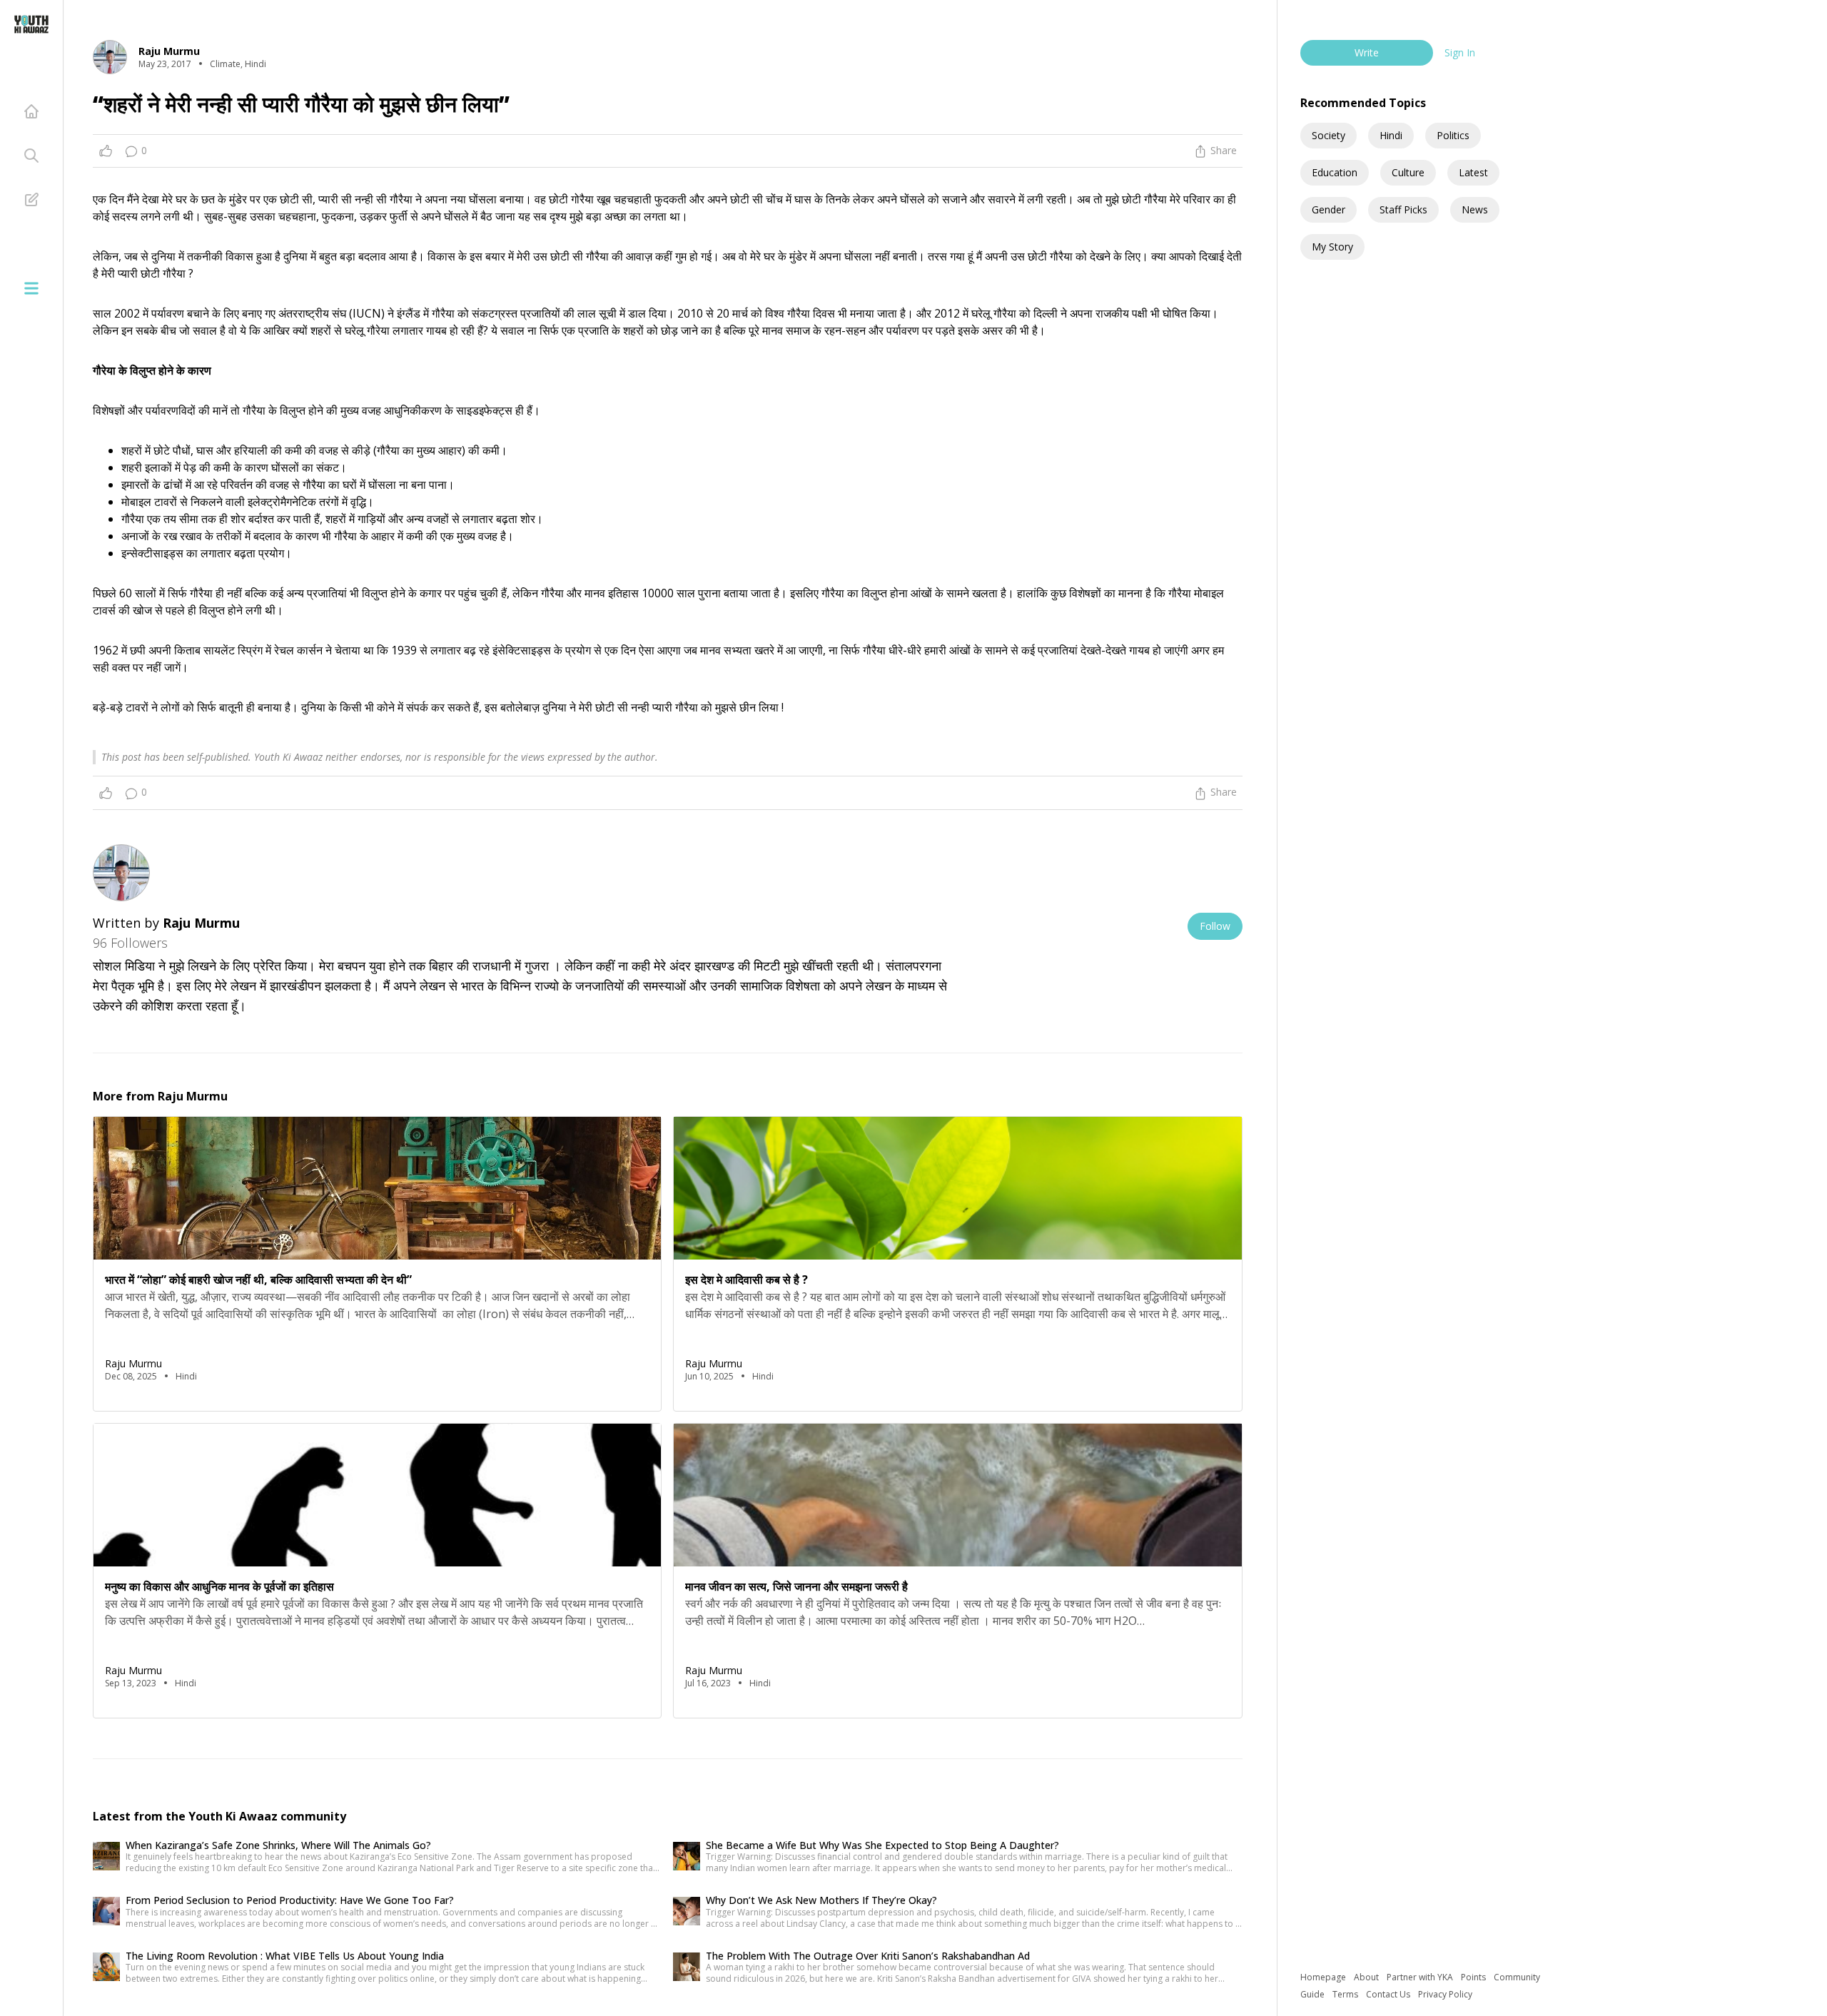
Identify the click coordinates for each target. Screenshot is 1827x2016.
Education (1335, 172)
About (1367, 1977)
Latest (1473, 172)
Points (1474, 1977)
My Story (1332, 247)
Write (1367, 52)
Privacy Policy (1445, 1994)
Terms (1346, 1994)
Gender (1329, 209)
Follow (1215, 926)
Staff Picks (1403, 209)
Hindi (1391, 135)
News (1475, 209)
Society (1329, 135)
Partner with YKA (1421, 1977)
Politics (1453, 135)
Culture (1408, 172)
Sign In (1460, 52)
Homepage (1324, 1977)
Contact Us (1389, 1994)
